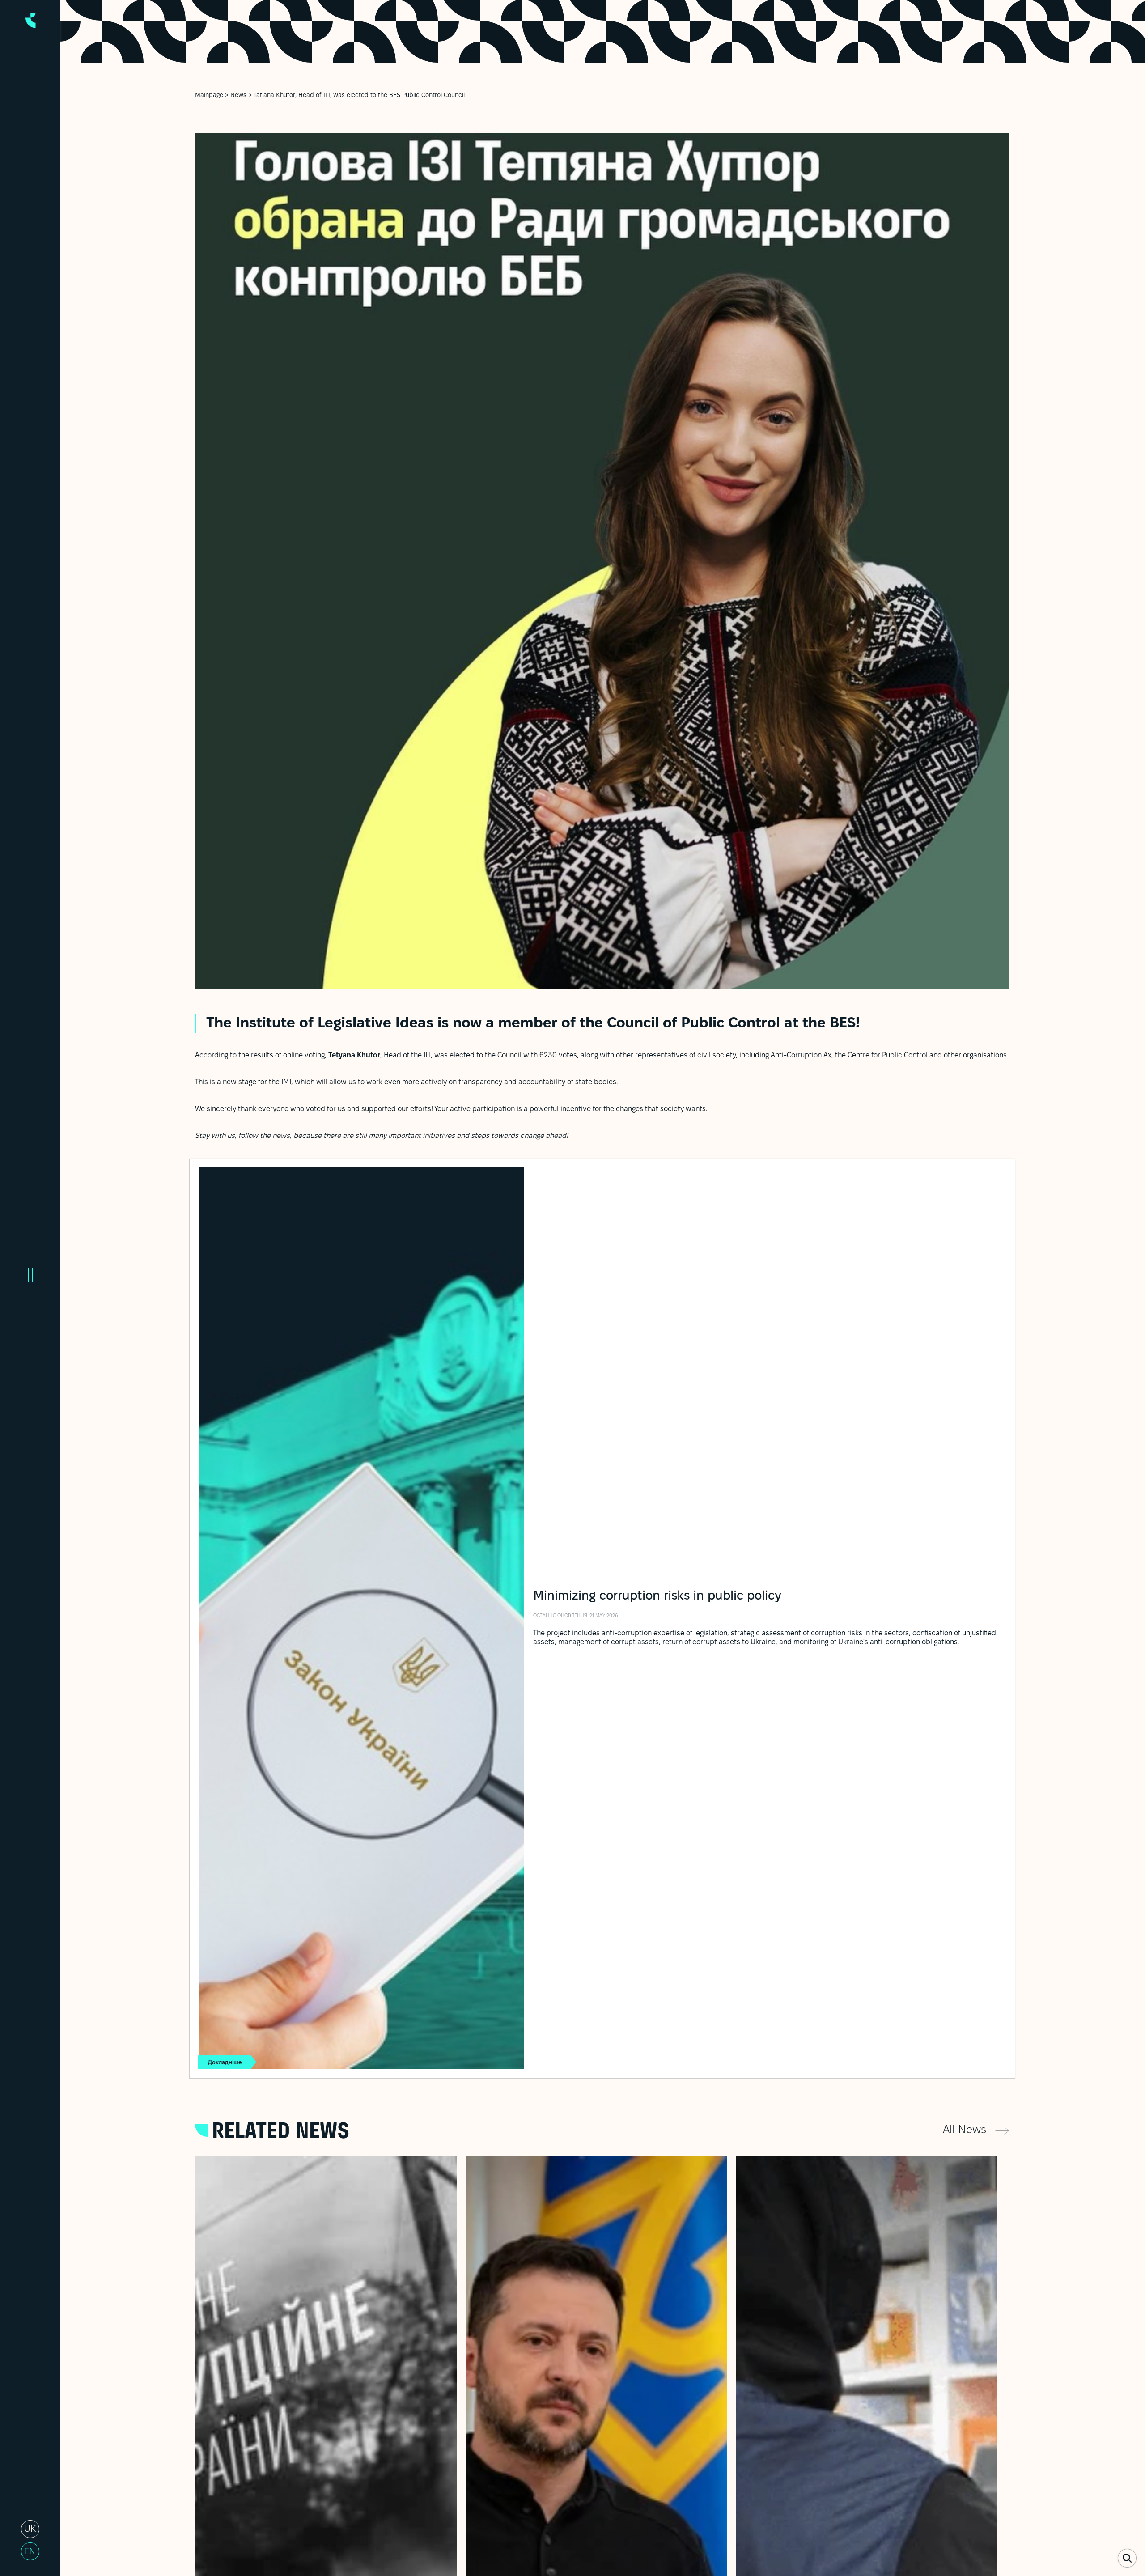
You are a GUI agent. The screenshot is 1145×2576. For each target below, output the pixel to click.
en (30, 2552)
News (238, 95)
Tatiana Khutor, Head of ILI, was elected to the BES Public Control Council (359, 95)
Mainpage (209, 95)
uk (30, 2529)
